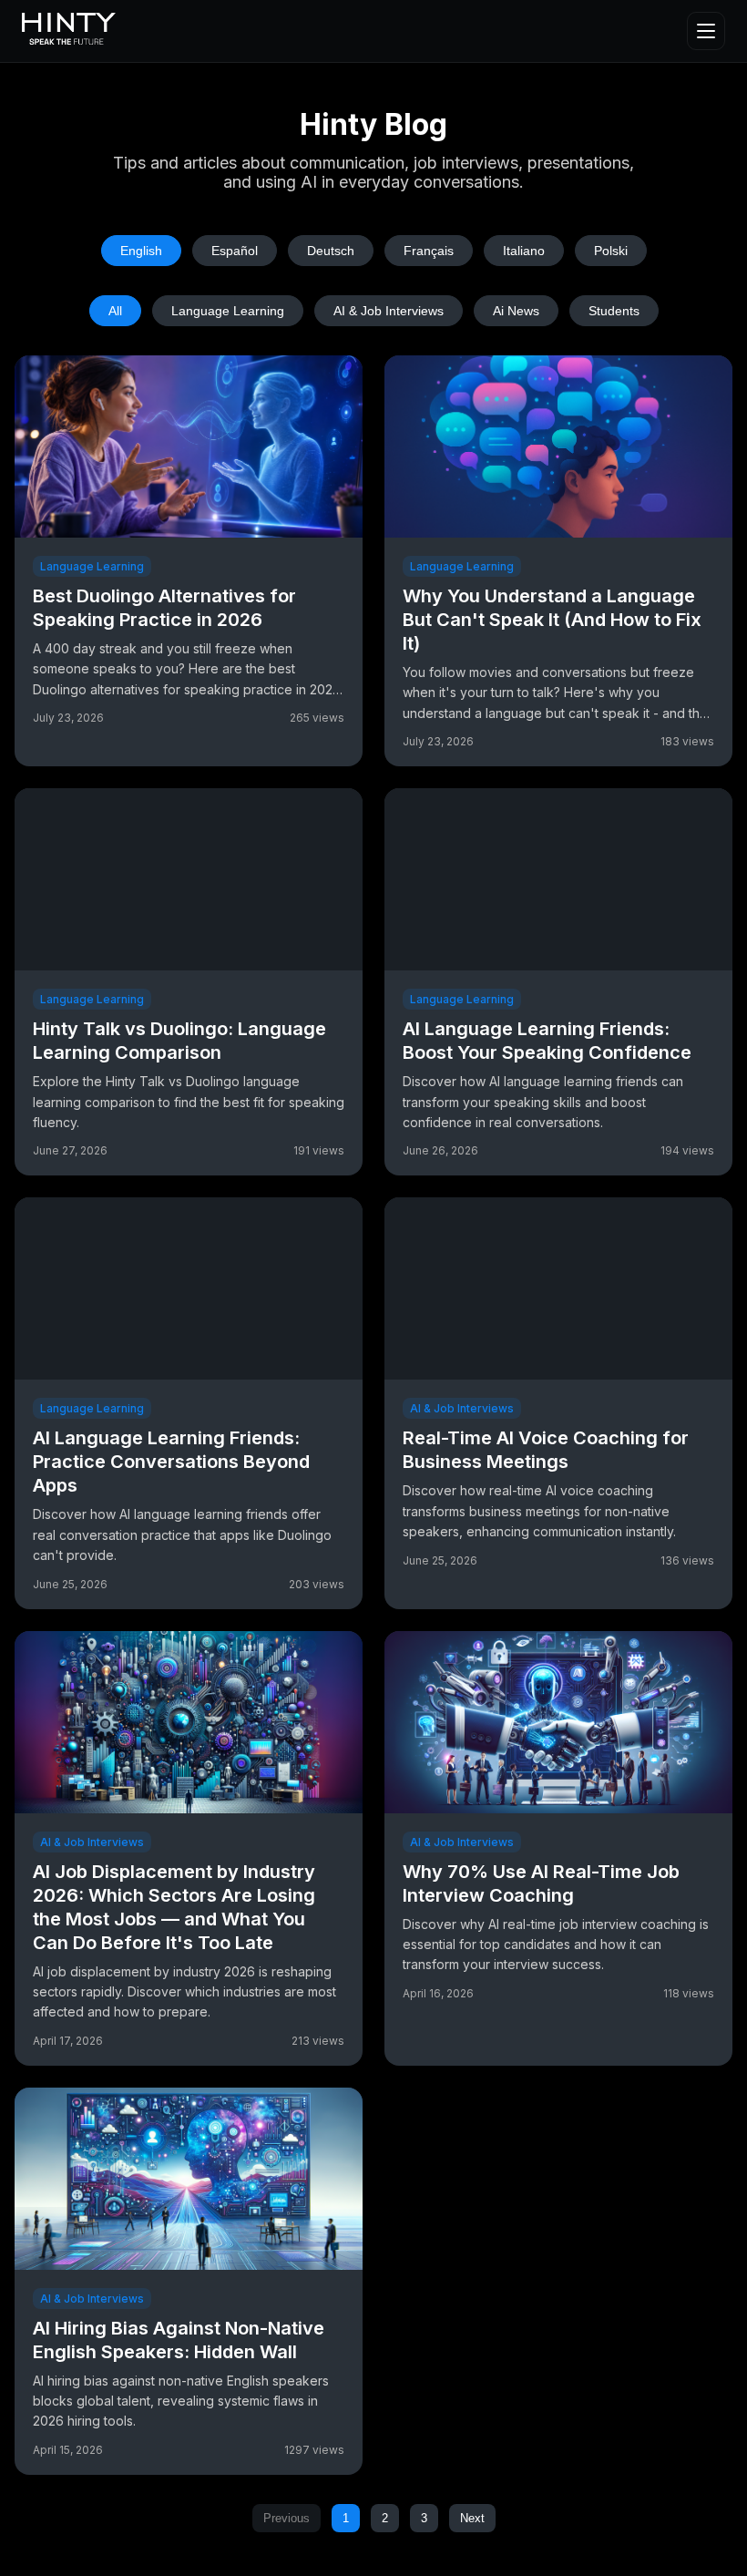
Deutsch (331, 251)
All (115, 311)
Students (614, 311)
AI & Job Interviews (389, 311)
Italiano (524, 251)
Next (472, 2518)
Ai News (516, 311)
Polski (611, 251)
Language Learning (228, 311)
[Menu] (706, 31)
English (141, 251)
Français (429, 251)
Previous (287, 2518)
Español (235, 251)
